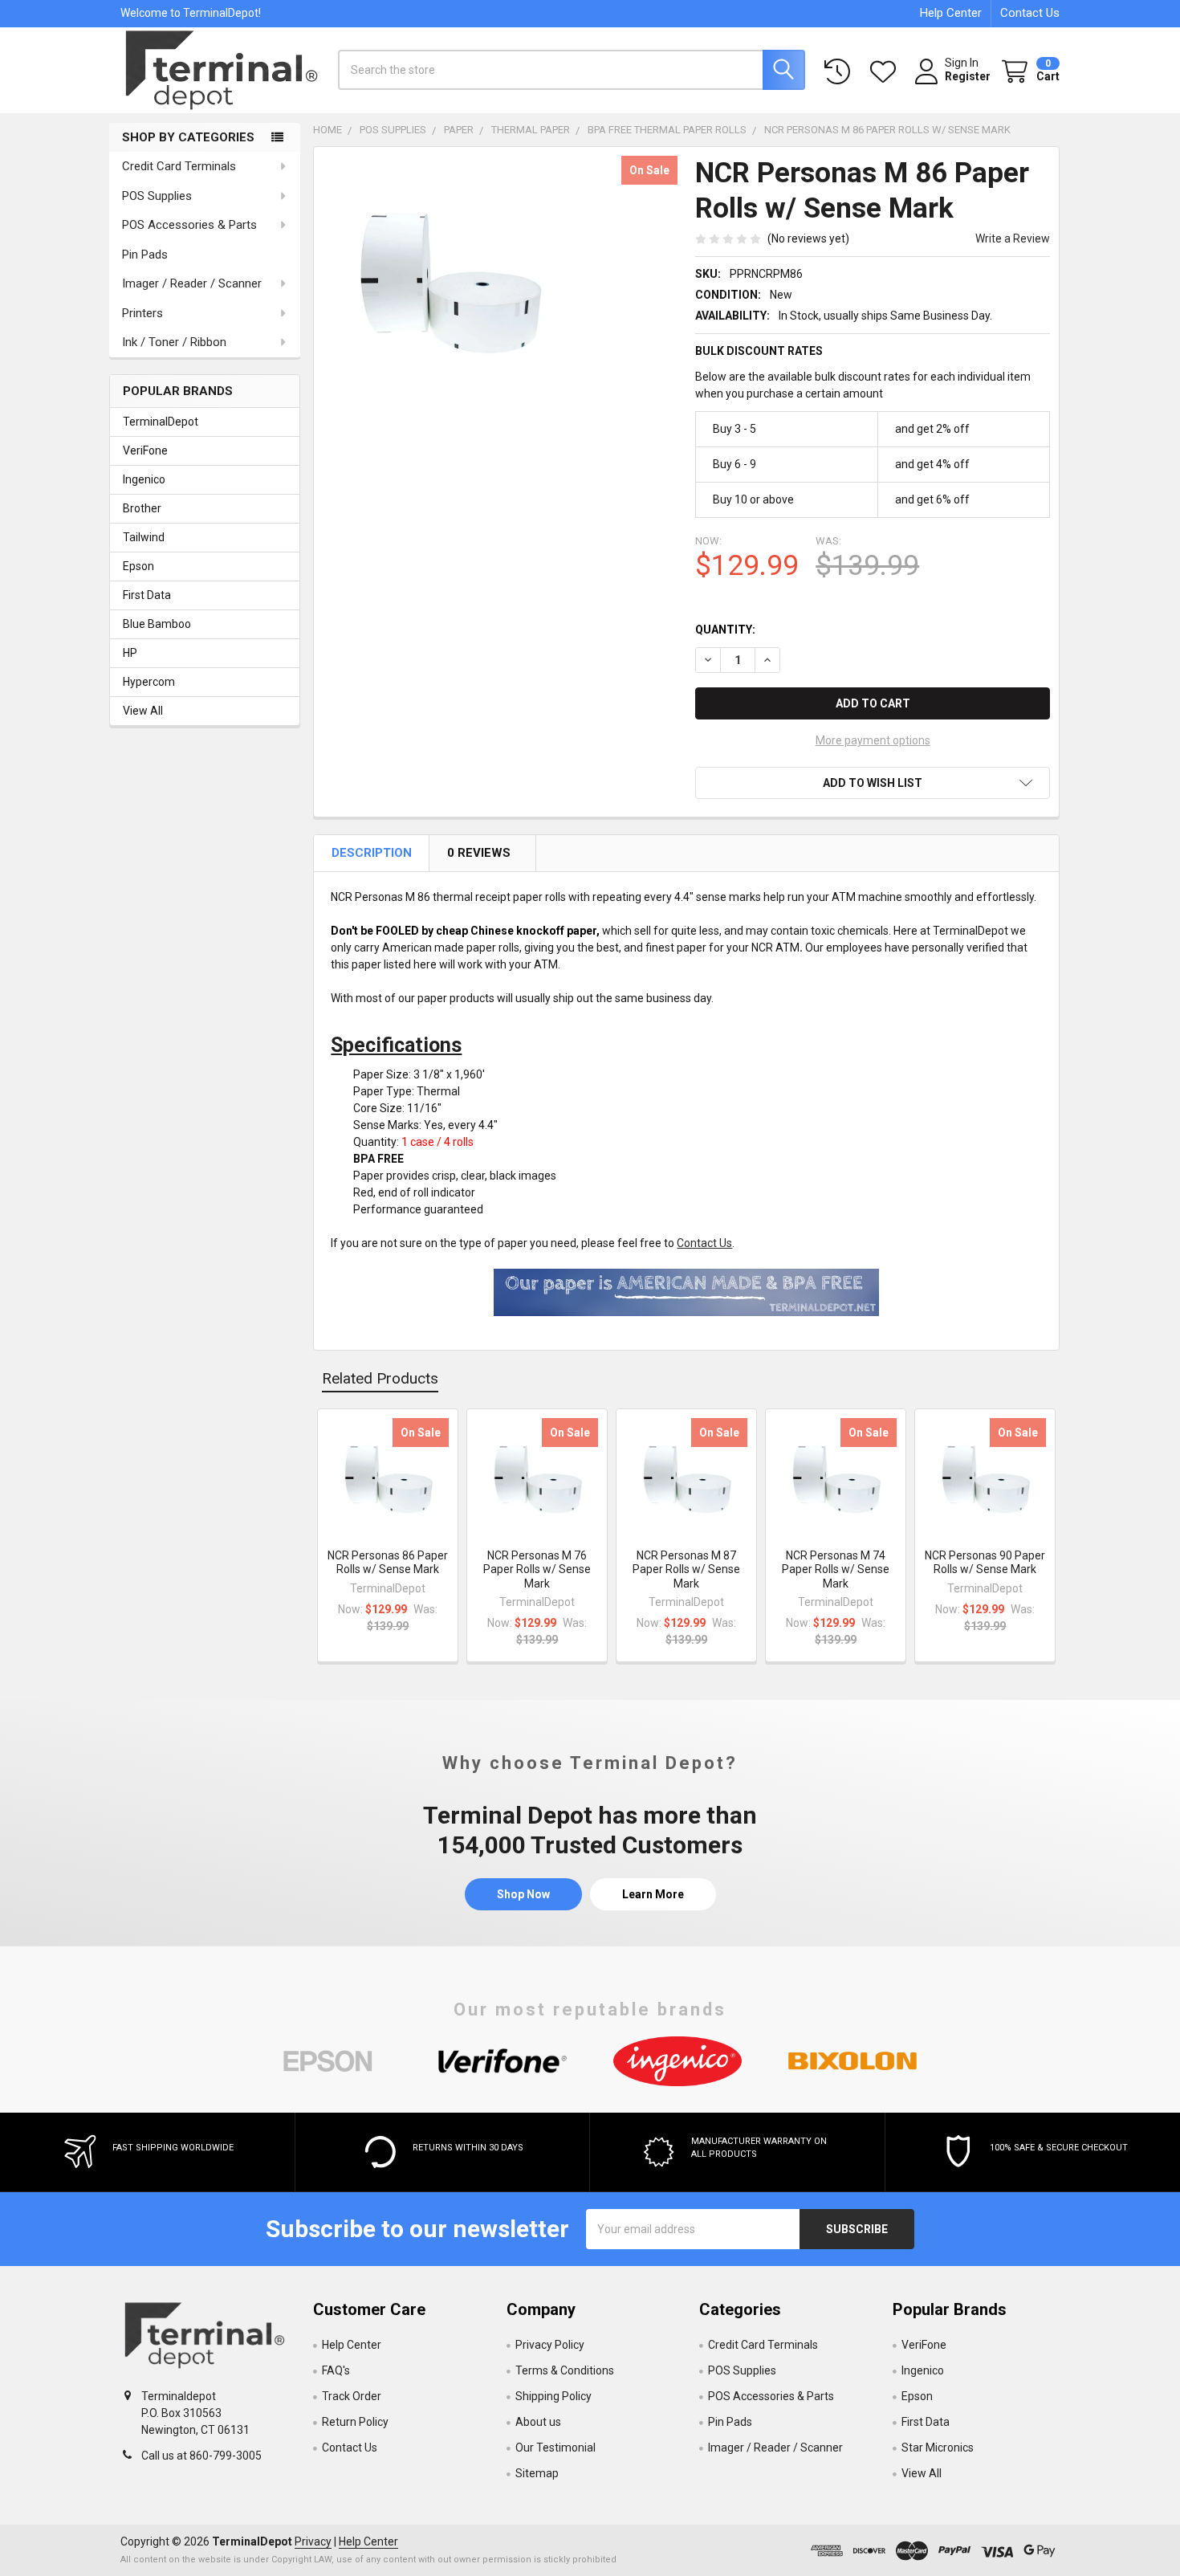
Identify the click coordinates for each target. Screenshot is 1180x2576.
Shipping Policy (553, 2396)
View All (143, 711)
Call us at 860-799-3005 (201, 2456)
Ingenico (144, 479)
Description (373, 853)
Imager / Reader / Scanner (192, 283)
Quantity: (725, 630)
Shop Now (523, 1894)
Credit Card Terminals (179, 166)
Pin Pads (145, 255)
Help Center (951, 13)
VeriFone (145, 450)
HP (130, 653)
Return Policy (355, 2422)
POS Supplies (157, 196)
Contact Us (1030, 13)
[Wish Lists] (886, 72)
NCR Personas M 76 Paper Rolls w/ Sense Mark (537, 1569)
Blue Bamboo (157, 624)
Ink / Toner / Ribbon (174, 342)
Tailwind (144, 537)
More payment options (873, 740)
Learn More (653, 1894)
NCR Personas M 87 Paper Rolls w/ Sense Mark (686, 1569)
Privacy (313, 2541)
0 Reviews (480, 853)
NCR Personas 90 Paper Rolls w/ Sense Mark (985, 1563)
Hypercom (149, 682)
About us (538, 2422)
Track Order (352, 2396)
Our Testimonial (555, 2448)
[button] (873, 783)
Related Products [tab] (380, 1378)
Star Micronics (938, 2448)
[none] (449, 282)
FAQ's (336, 2370)
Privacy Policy (550, 2345)
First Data (147, 595)
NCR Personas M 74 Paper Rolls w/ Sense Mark (836, 1569)
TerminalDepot (161, 422)
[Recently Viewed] (840, 72)
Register (968, 76)
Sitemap (537, 2473)
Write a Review (1013, 238)
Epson (138, 566)
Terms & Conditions (565, 2370)
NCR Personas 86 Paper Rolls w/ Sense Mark (388, 1563)
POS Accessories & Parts (189, 225)
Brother (142, 508)
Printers (142, 313)
